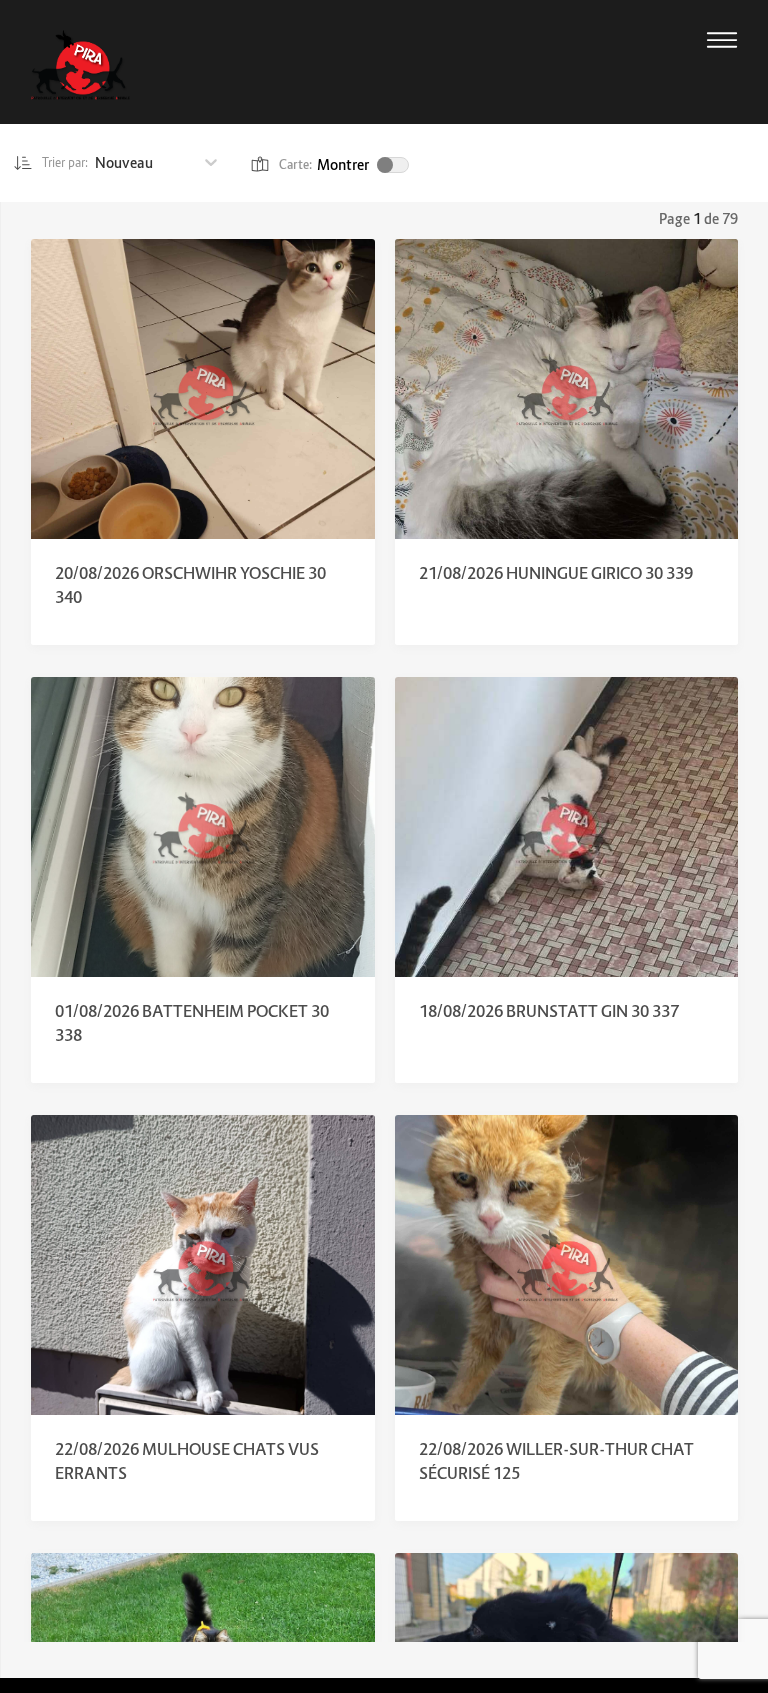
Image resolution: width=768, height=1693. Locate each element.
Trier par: (65, 162)
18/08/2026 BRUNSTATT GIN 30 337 (549, 1011)
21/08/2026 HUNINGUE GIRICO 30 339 (556, 573)
